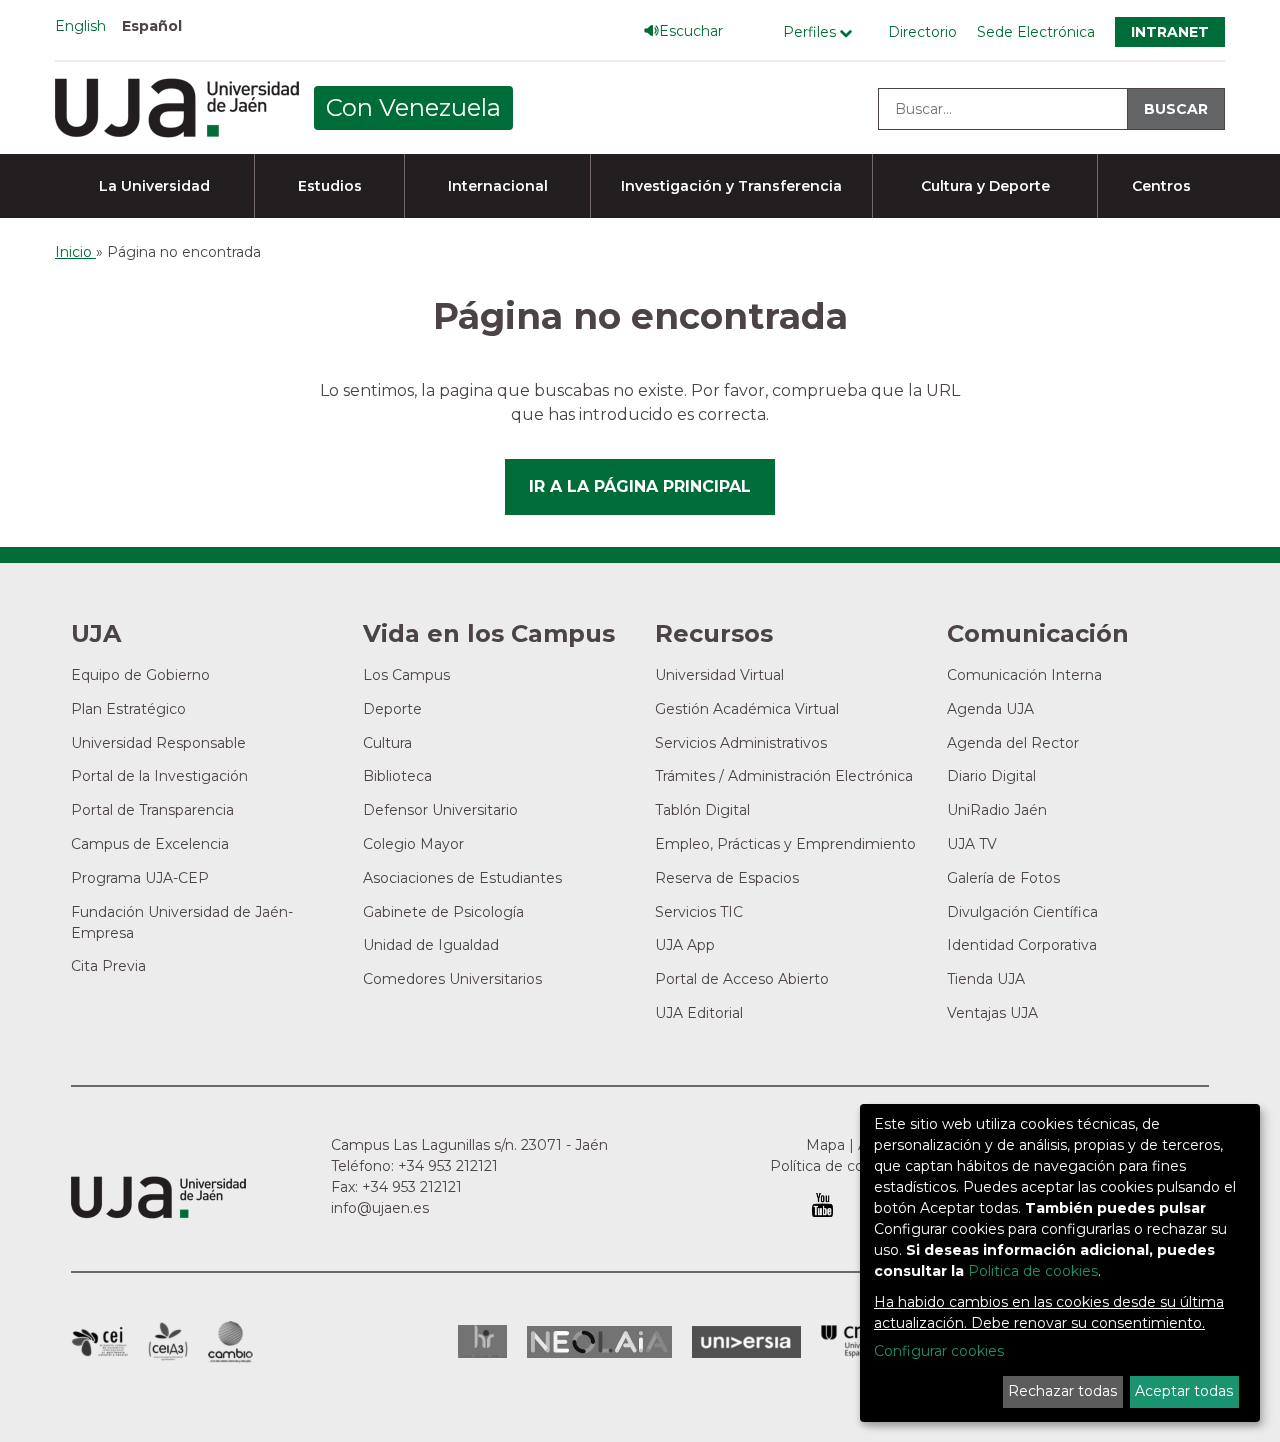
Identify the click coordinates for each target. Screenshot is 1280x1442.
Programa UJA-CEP (140, 878)
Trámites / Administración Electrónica (784, 776)
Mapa (825, 1145)
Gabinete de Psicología (443, 912)
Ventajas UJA (992, 1013)
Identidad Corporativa (1022, 945)
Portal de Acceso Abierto (742, 979)
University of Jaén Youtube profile (822, 1205)
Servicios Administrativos (741, 743)
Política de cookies (835, 1166)
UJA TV (972, 844)
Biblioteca (397, 776)
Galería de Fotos (1003, 878)
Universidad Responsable (158, 743)
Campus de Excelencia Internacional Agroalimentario (168, 1342)
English (80, 26)
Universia (746, 1342)
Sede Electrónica (1036, 32)
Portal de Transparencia (152, 810)
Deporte (392, 709)
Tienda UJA (986, 979)
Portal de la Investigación (159, 776)
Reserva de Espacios (727, 878)
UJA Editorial (699, 1013)
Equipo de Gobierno (140, 675)
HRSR (482, 1341)
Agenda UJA (990, 709)
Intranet (1170, 32)
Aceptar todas (1184, 1391)
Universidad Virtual (719, 675)
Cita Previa (108, 966)
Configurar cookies (939, 1351)
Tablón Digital (702, 810)
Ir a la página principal (640, 486)
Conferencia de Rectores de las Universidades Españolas (856, 1341)
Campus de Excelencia (150, 844)
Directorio (922, 32)
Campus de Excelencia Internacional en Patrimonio (99, 1342)
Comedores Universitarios (452, 979)
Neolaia (599, 1342)
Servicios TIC (699, 912)
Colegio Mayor (413, 844)
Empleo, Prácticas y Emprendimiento (785, 844)
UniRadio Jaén (997, 810)
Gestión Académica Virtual (747, 709)
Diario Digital (991, 776)
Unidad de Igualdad (431, 945)
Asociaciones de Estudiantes (462, 878)
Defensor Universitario (440, 810)
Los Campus (406, 675)
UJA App (685, 945)
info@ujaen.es (380, 1208)
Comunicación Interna (1024, 675)
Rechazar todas (1062, 1391)
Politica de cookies (1033, 1271)
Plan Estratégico (128, 709)
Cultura (387, 743)
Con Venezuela (413, 107)
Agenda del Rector (1013, 743)
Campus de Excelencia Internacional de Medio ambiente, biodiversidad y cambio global (230, 1342)
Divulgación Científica (1022, 912)
